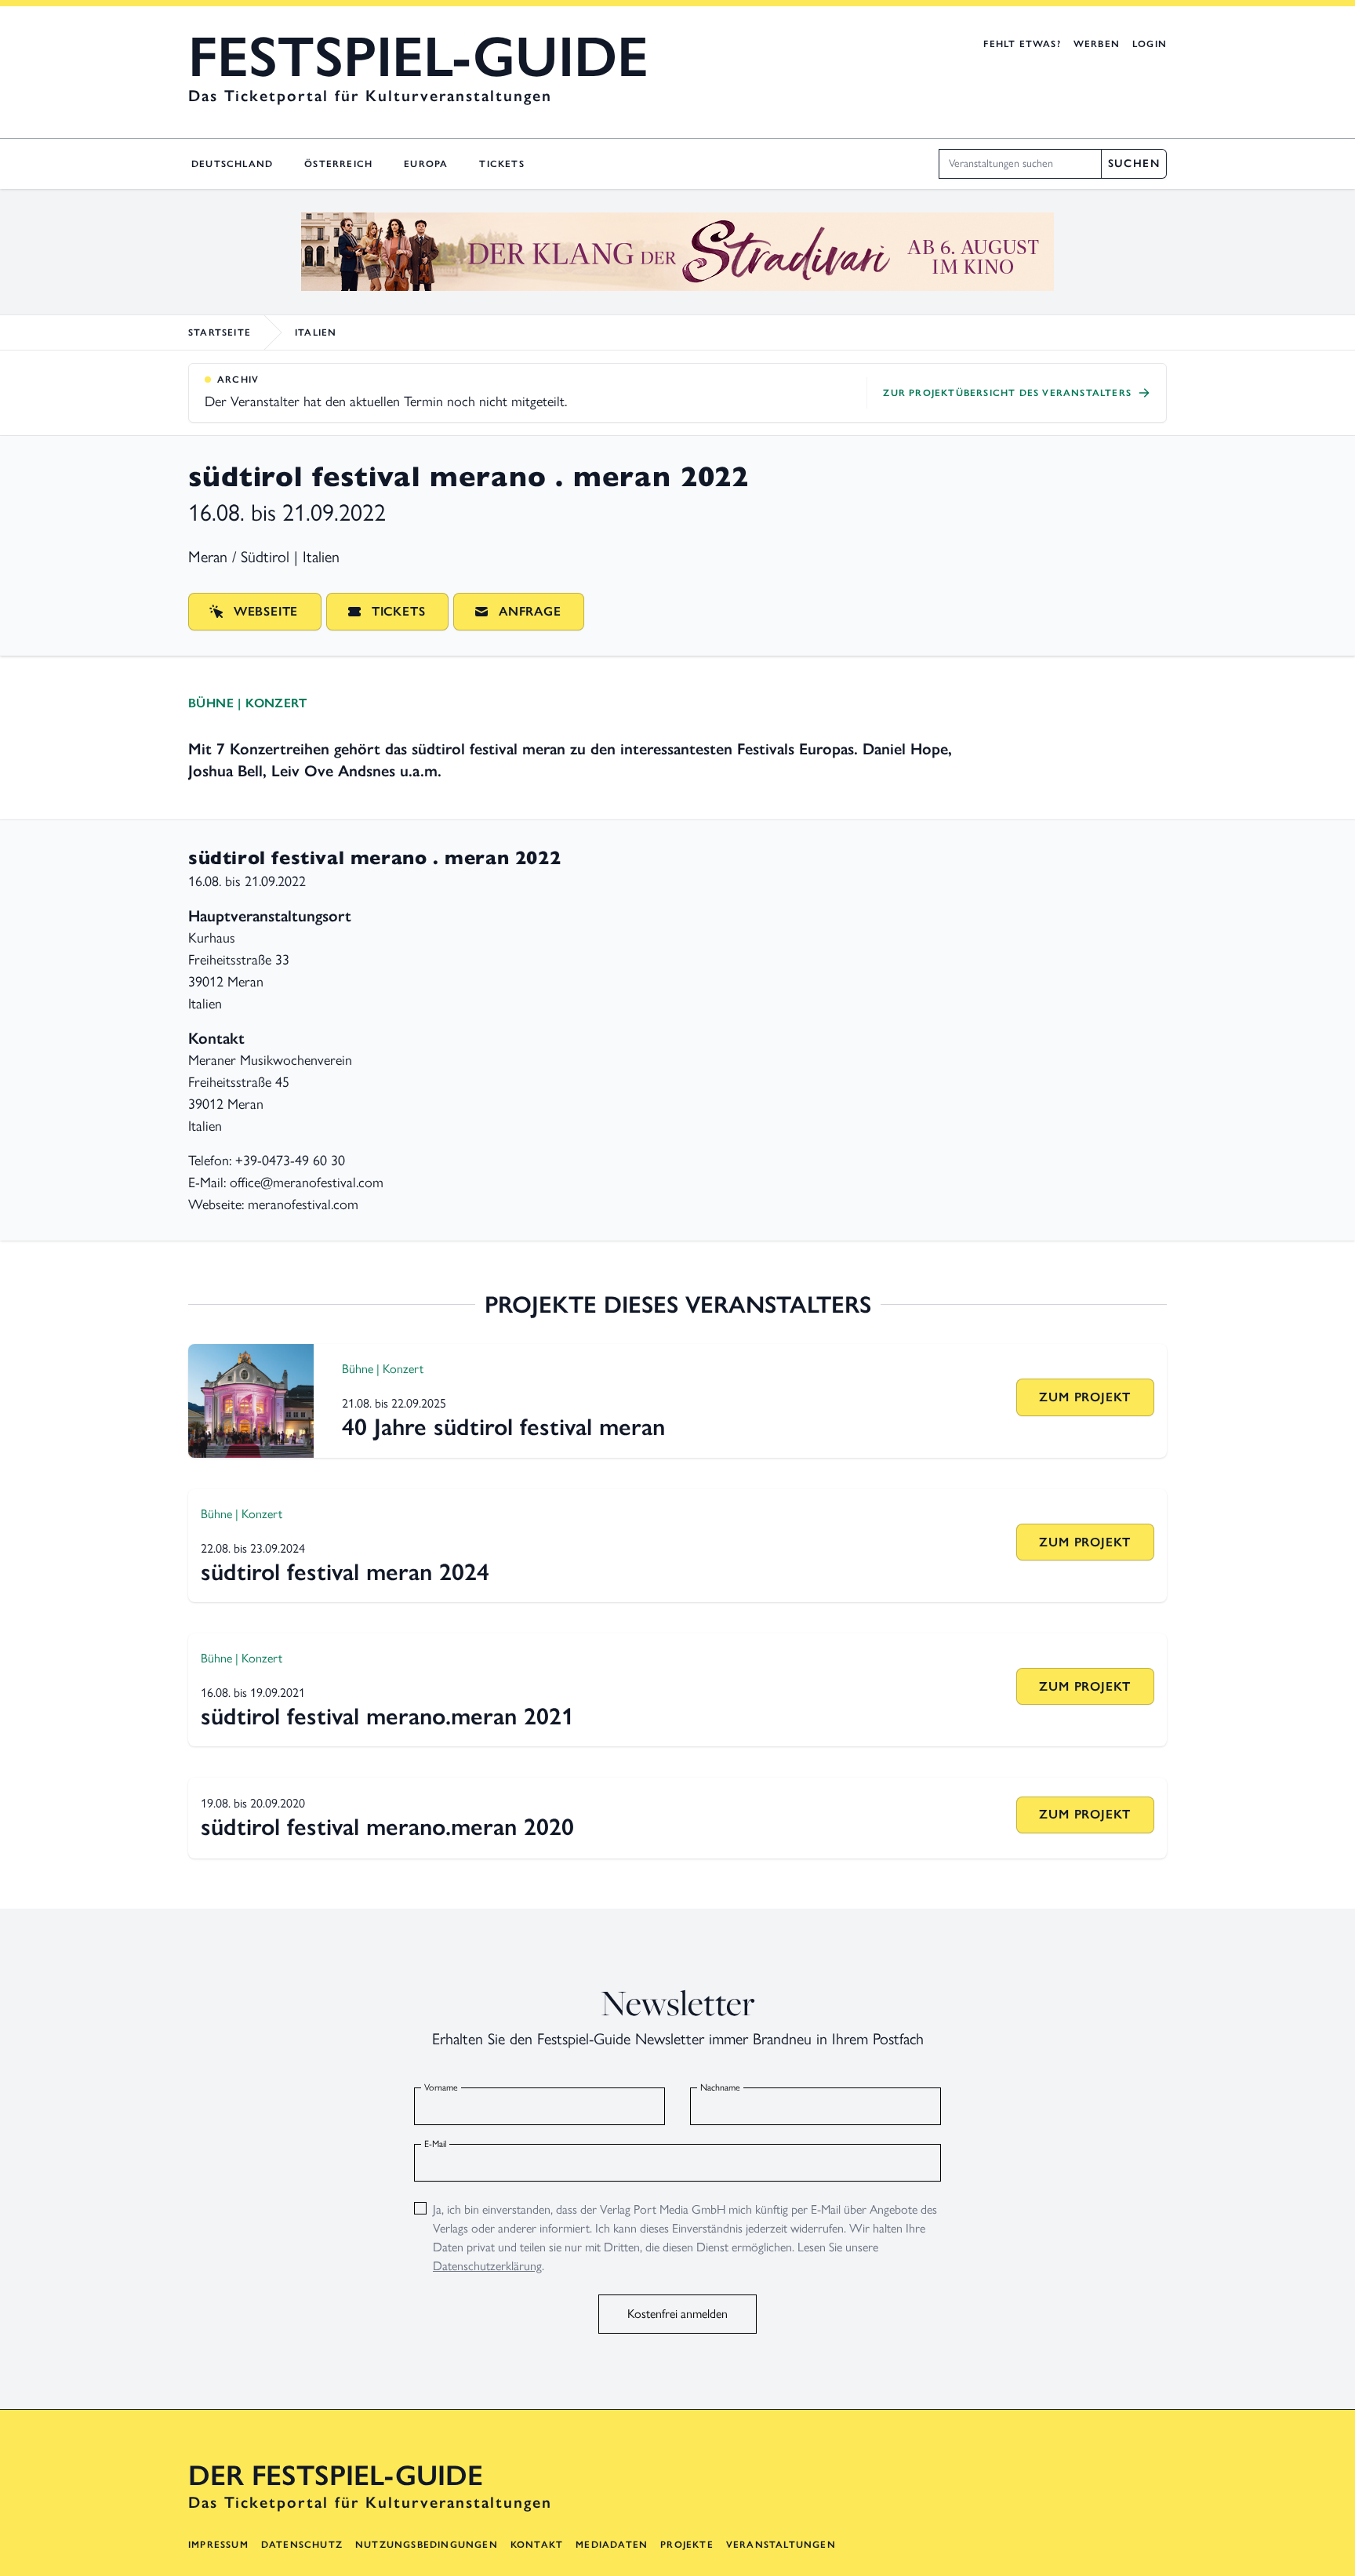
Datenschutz (302, 2545)
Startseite (220, 332)
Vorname (441, 2087)
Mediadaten (612, 2545)
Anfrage (530, 611)
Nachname (720, 2087)
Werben (1097, 44)
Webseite (266, 611)
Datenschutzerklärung (487, 2266)
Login (1150, 44)
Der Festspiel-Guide (336, 2476)
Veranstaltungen (781, 2545)
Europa (426, 164)
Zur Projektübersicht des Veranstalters (1007, 393)
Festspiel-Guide (418, 56)
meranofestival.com (303, 1204)
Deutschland (232, 164)
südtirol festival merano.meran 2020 (387, 1827)
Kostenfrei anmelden (677, 2314)
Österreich (338, 164)
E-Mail (435, 2144)
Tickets (501, 164)
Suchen (1134, 163)
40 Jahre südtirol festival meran (503, 1427)
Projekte (687, 2545)
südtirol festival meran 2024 (345, 1572)
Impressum (218, 2545)
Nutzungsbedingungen (427, 2545)
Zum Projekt (1085, 1397)
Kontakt (537, 2545)
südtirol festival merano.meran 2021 (387, 1716)
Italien (316, 332)
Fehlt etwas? (1022, 44)
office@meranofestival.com (307, 1183)
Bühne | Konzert (247, 703)
